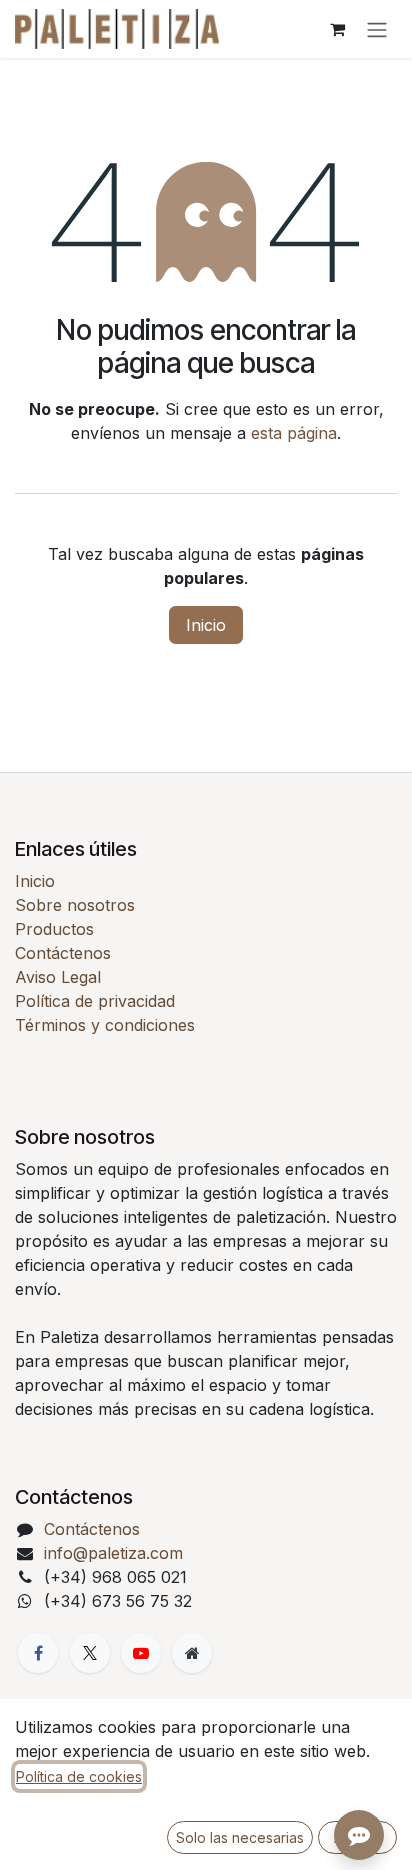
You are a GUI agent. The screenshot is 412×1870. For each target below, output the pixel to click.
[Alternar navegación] (377, 29)
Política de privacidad (95, 1001)
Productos (54, 929)
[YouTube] (141, 1653)
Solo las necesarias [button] (240, 1837)
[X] (90, 1653)
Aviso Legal (58, 977)
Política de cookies (79, 1776)
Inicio (206, 625)
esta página (294, 433)
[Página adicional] (192, 1653)
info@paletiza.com (113, 1553)
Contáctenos (63, 953)
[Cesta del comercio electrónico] (337, 29)
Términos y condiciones (105, 1025)
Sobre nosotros (75, 905)
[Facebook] (38, 1653)
